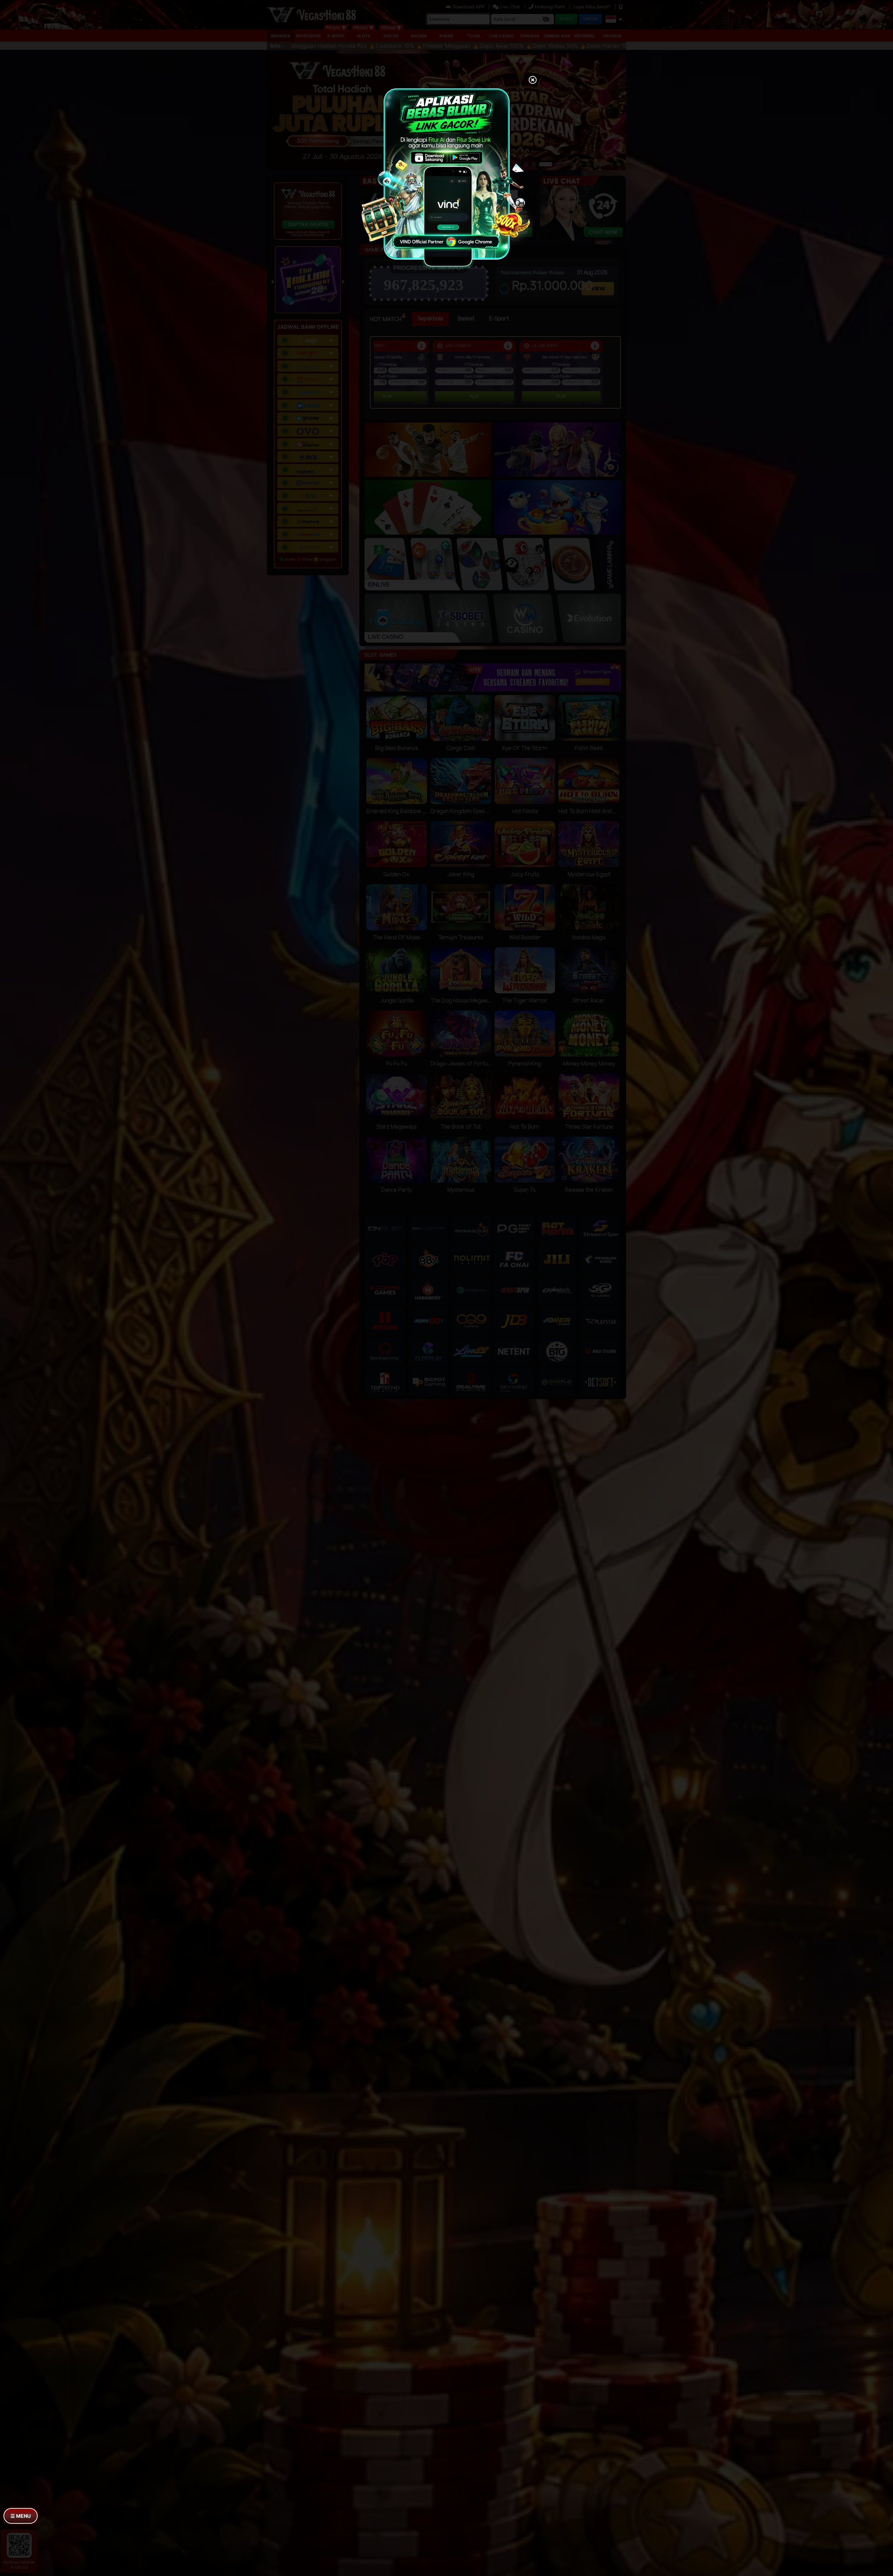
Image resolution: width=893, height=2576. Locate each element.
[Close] (533, 81)
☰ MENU (21, 2516)
